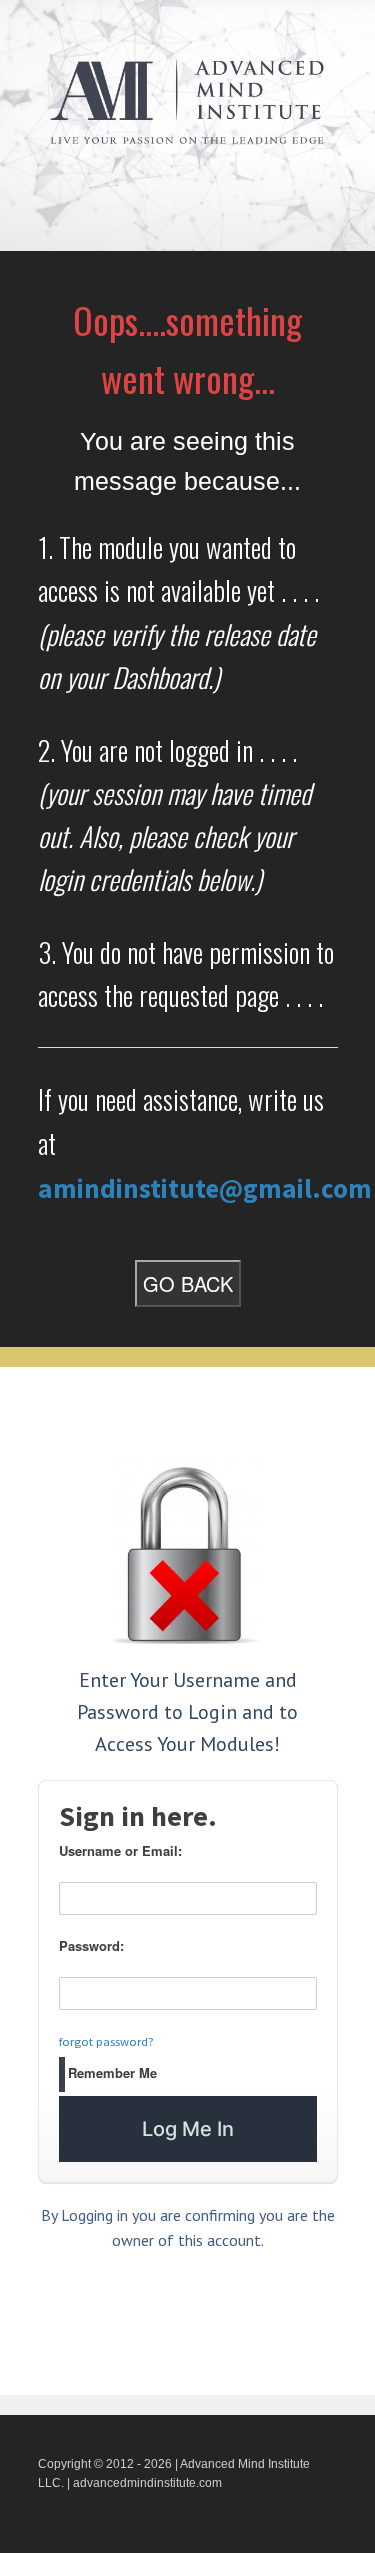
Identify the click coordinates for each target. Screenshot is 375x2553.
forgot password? (106, 2041)
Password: (91, 1945)
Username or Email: (120, 1850)
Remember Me (112, 2072)
